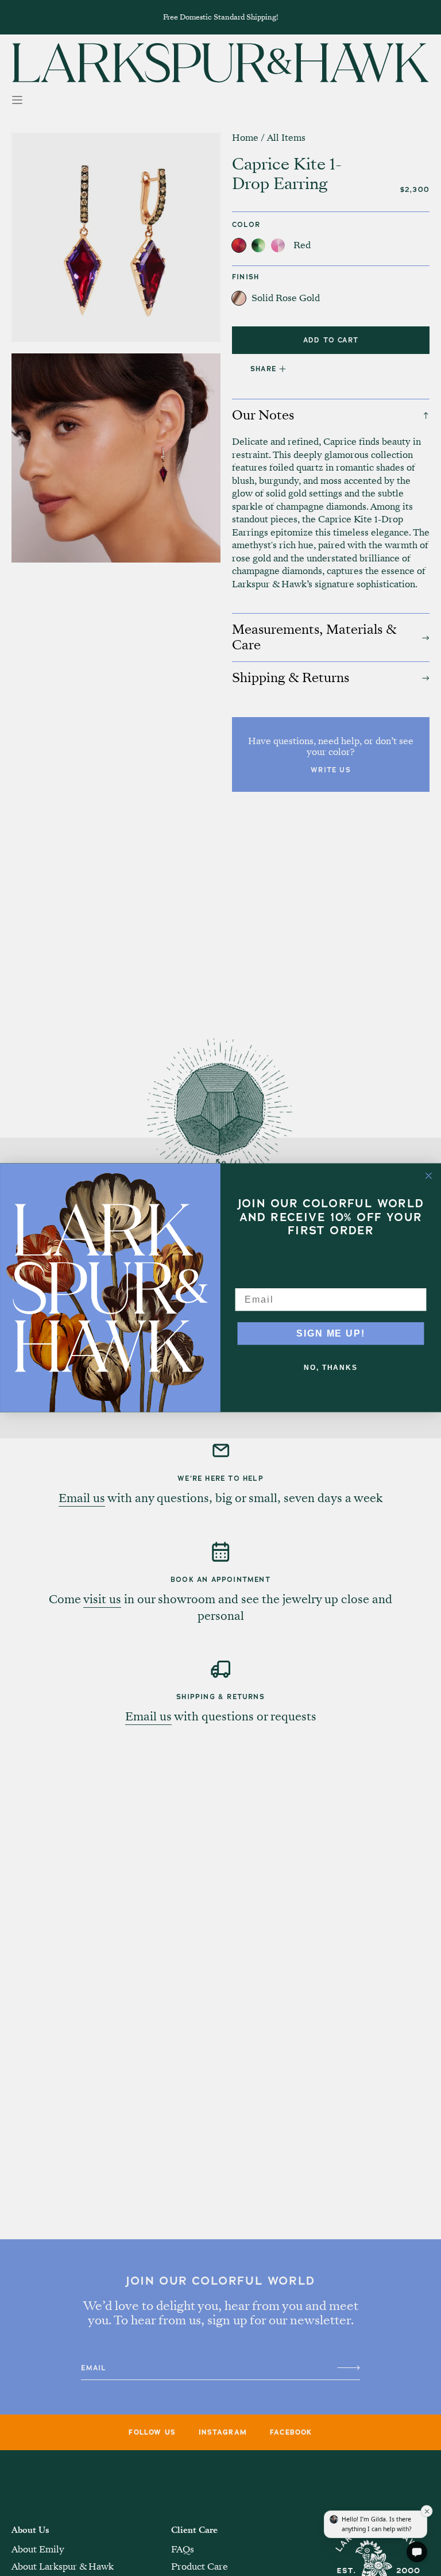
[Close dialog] (429, 1176)
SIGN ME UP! (330, 1333)
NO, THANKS (331, 1368)
